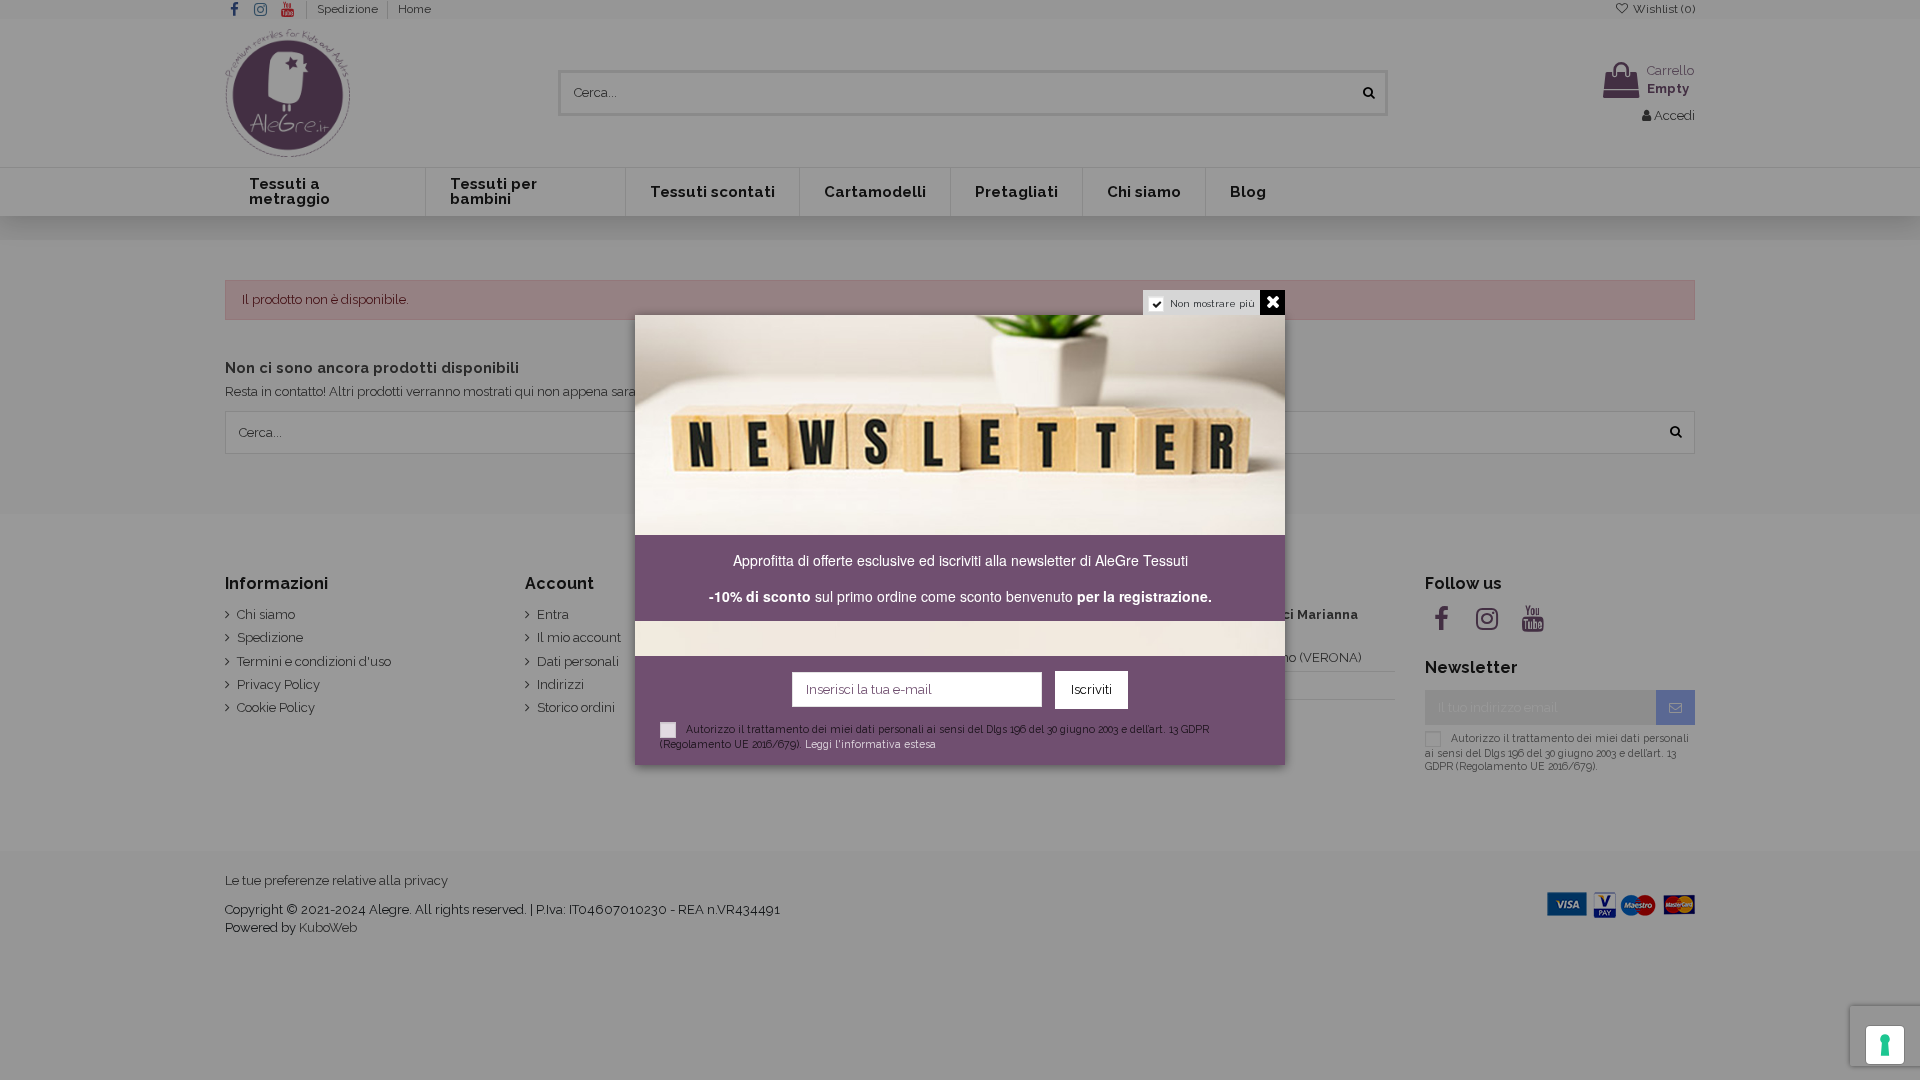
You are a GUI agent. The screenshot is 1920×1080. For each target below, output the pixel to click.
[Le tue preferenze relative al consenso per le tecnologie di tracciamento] (1885, 1045)
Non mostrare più (1212, 303)
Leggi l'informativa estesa (870, 744)
